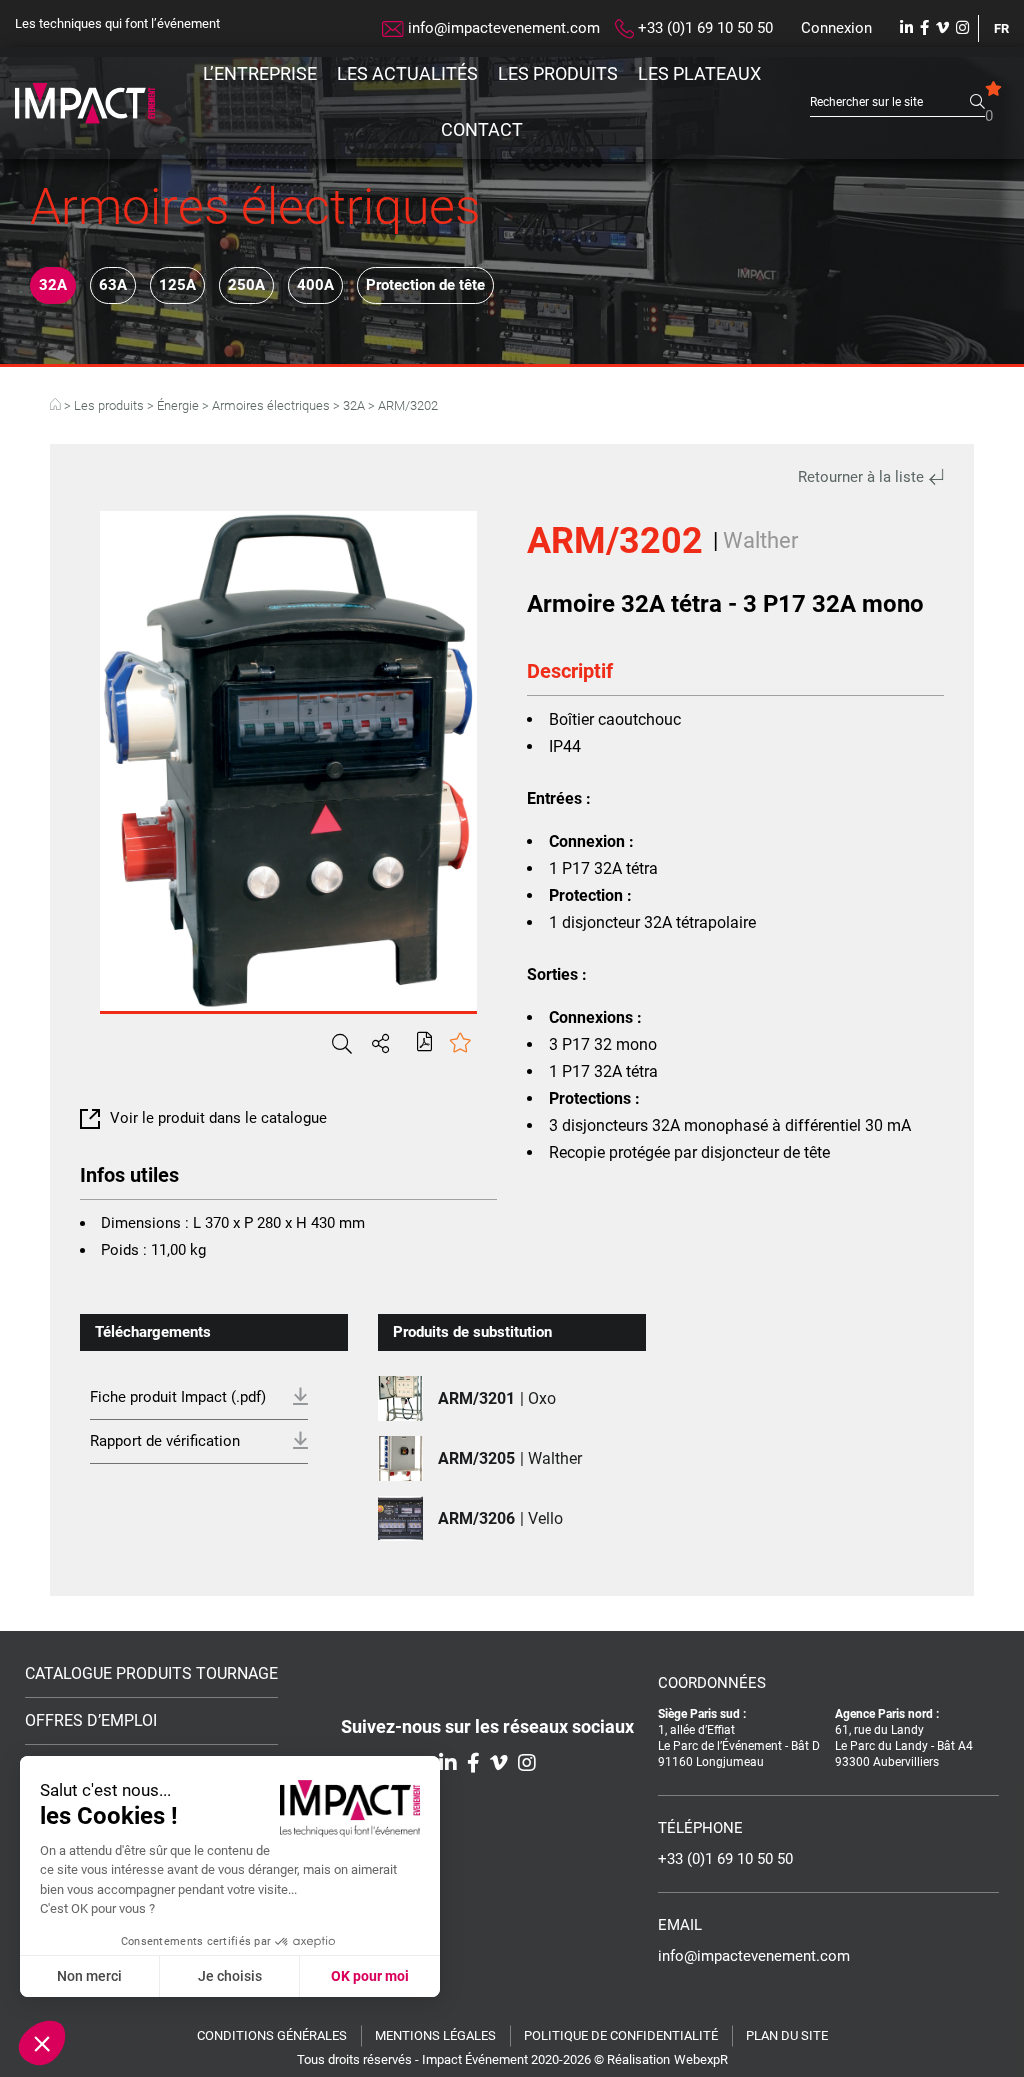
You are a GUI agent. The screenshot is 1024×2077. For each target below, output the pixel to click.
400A (315, 285)
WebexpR (701, 2059)
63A (113, 285)
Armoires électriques (271, 405)
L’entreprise (260, 73)
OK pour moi (370, 1976)
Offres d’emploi (91, 1721)
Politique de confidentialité (621, 2035)
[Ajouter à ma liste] (460, 1044)
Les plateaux (699, 73)
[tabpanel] (288, 761)
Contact (482, 129)
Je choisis (230, 1976)
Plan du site (787, 2035)
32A (53, 285)
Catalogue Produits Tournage (151, 1674)
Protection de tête (425, 285)
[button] (42, 2043)
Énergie (178, 405)
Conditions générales (272, 2035)
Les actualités (407, 73)
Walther (760, 540)
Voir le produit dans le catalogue (218, 1118)
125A (177, 285)
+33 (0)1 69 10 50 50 (703, 28)
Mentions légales (435, 2035)
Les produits (558, 73)
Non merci (89, 1976)
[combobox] (890, 102)
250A (246, 285)
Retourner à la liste (863, 477)
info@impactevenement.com (502, 28)
